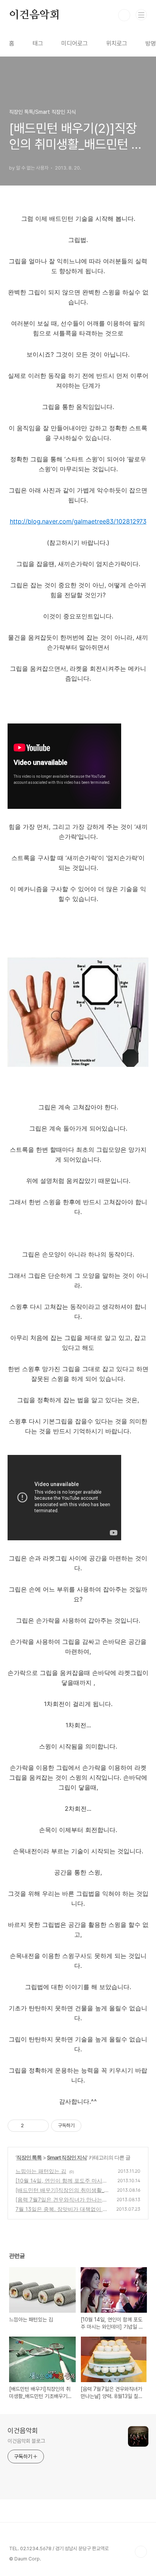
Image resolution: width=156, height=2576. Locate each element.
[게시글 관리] (40, 2126)
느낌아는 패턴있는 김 (41, 2171)
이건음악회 (34, 15)
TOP (141, 2552)
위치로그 (117, 43)
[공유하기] (31, 2126)
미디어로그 (75, 43)
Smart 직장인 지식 (67, 2157)
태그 (38, 43)
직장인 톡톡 (29, 2157)
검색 (124, 15)
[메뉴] (141, 15)
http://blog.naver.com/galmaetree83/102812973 (78, 521)
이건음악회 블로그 (26, 2441)
